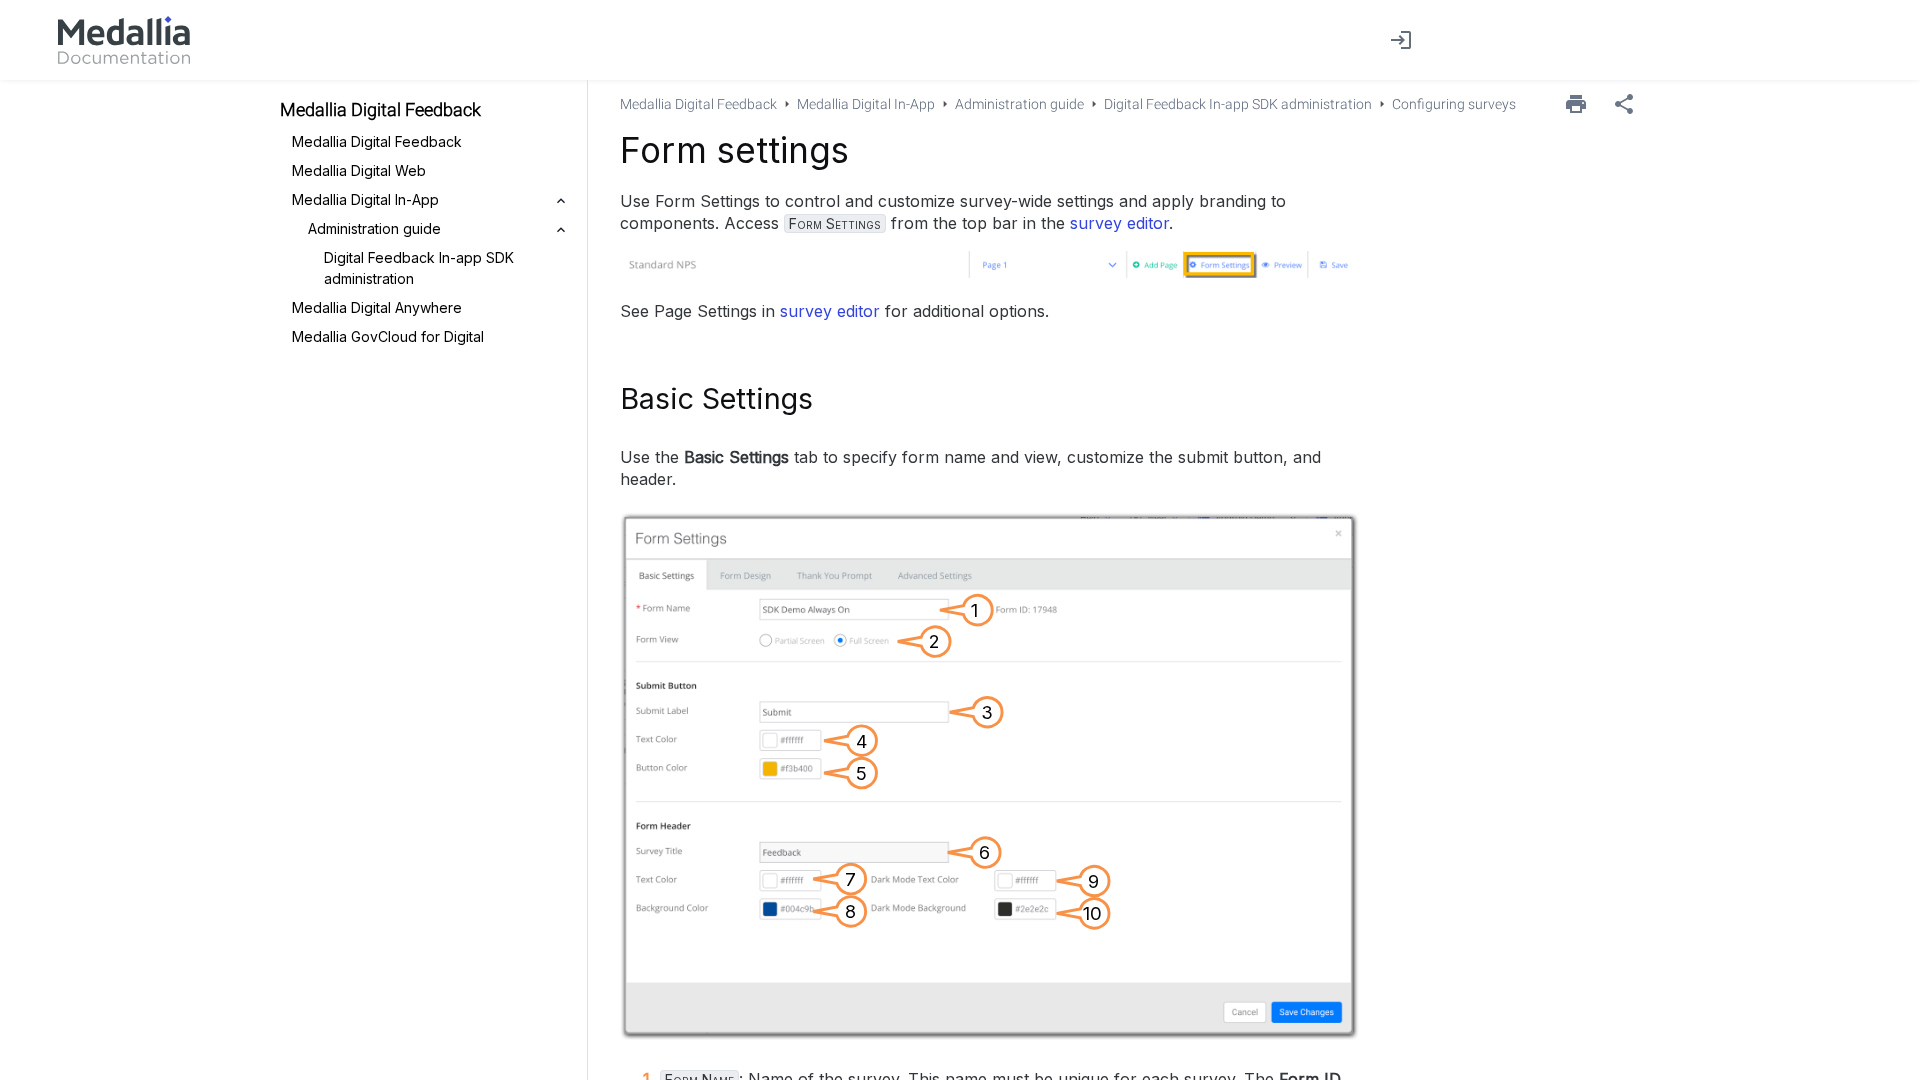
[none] (1624, 104)
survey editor (1119, 223)
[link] (124, 40)
